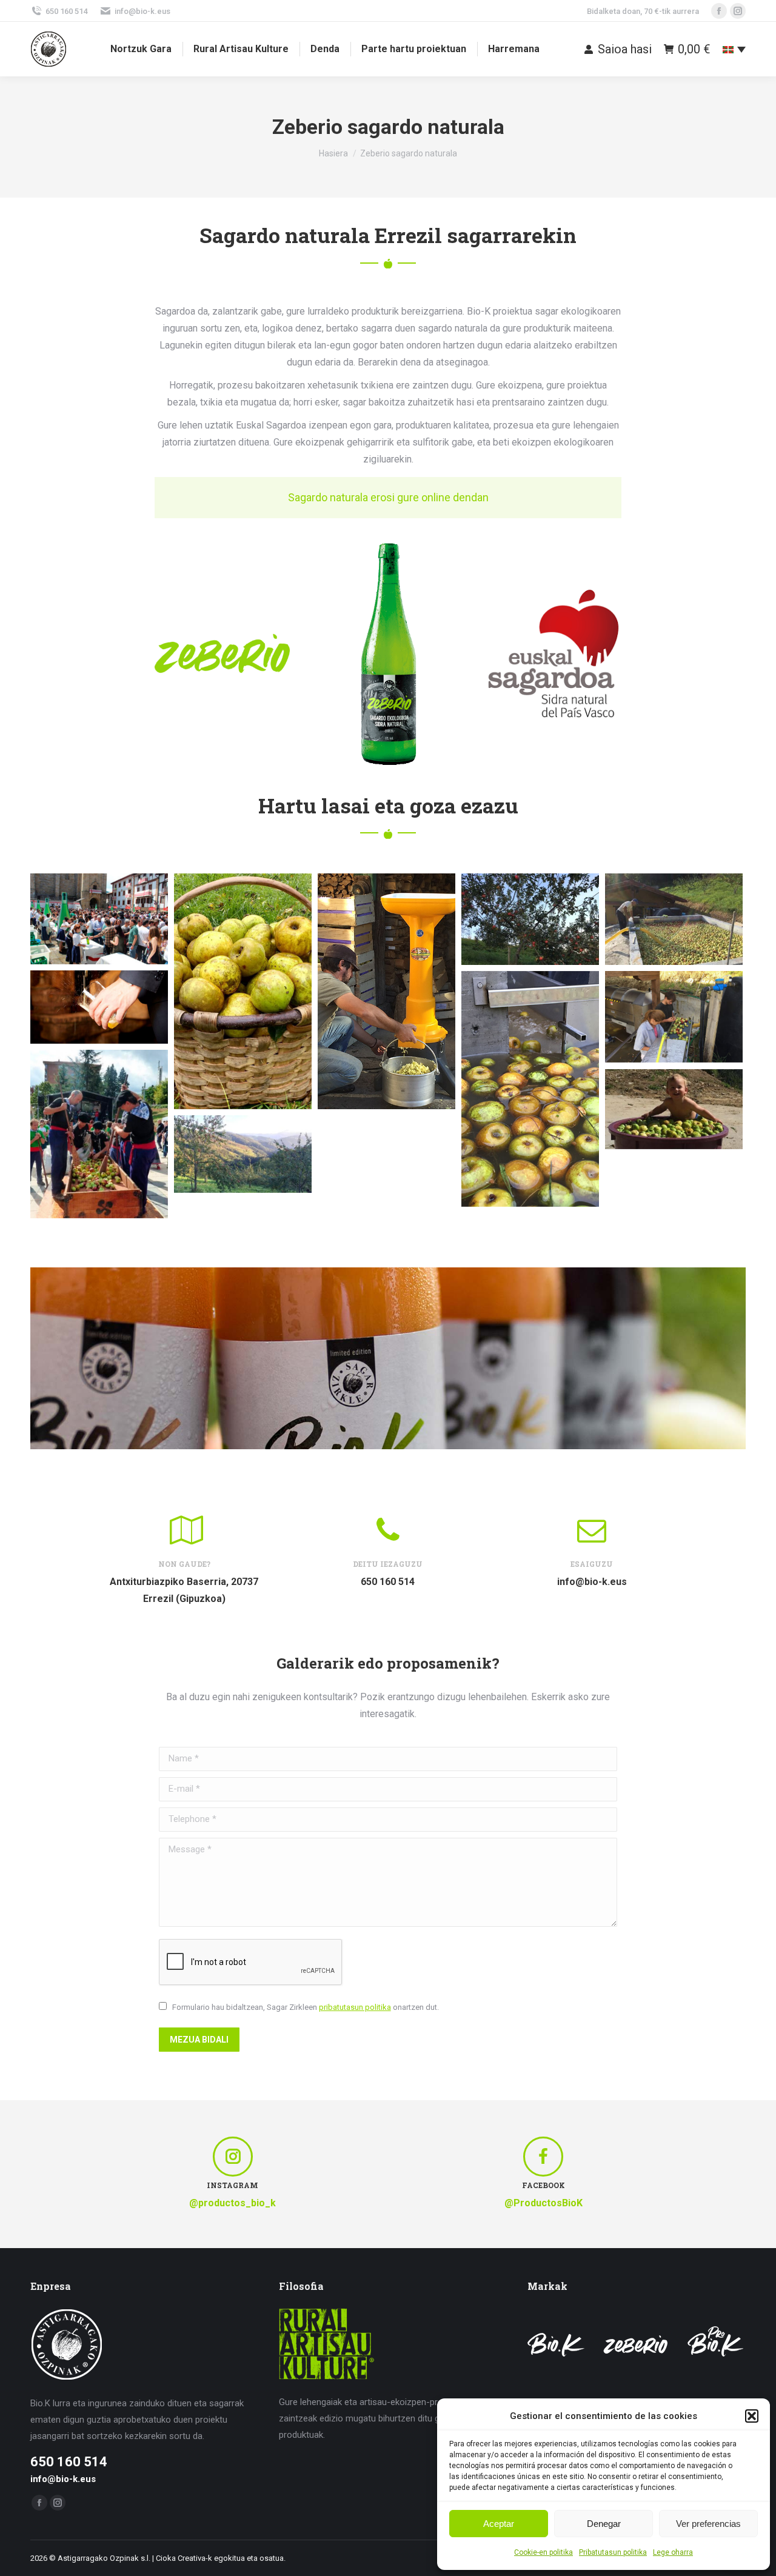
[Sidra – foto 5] (530, 919)
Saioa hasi (625, 49)
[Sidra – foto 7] (674, 919)
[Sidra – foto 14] (243, 1154)
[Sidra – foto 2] (243, 991)
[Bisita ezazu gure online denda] (388, 1358)
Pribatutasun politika (613, 2552)
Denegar (604, 2524)
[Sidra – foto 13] (674, 1109)
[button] (752, 2416)
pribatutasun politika (355, 2007)
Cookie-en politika (544, 2552)
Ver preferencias (708, 2524)
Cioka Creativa (181, 2558)
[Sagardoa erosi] (388, 498)
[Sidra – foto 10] (674, 1017)
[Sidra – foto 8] (99, 1007)
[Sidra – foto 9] (530, 1089)
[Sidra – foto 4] (386, 991)
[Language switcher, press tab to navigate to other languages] (734, 49)
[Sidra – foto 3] (99, 919)
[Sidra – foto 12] (99, 1134)
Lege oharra (673, 2552)
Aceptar (499, 2524)
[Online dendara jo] (388, 1358)
